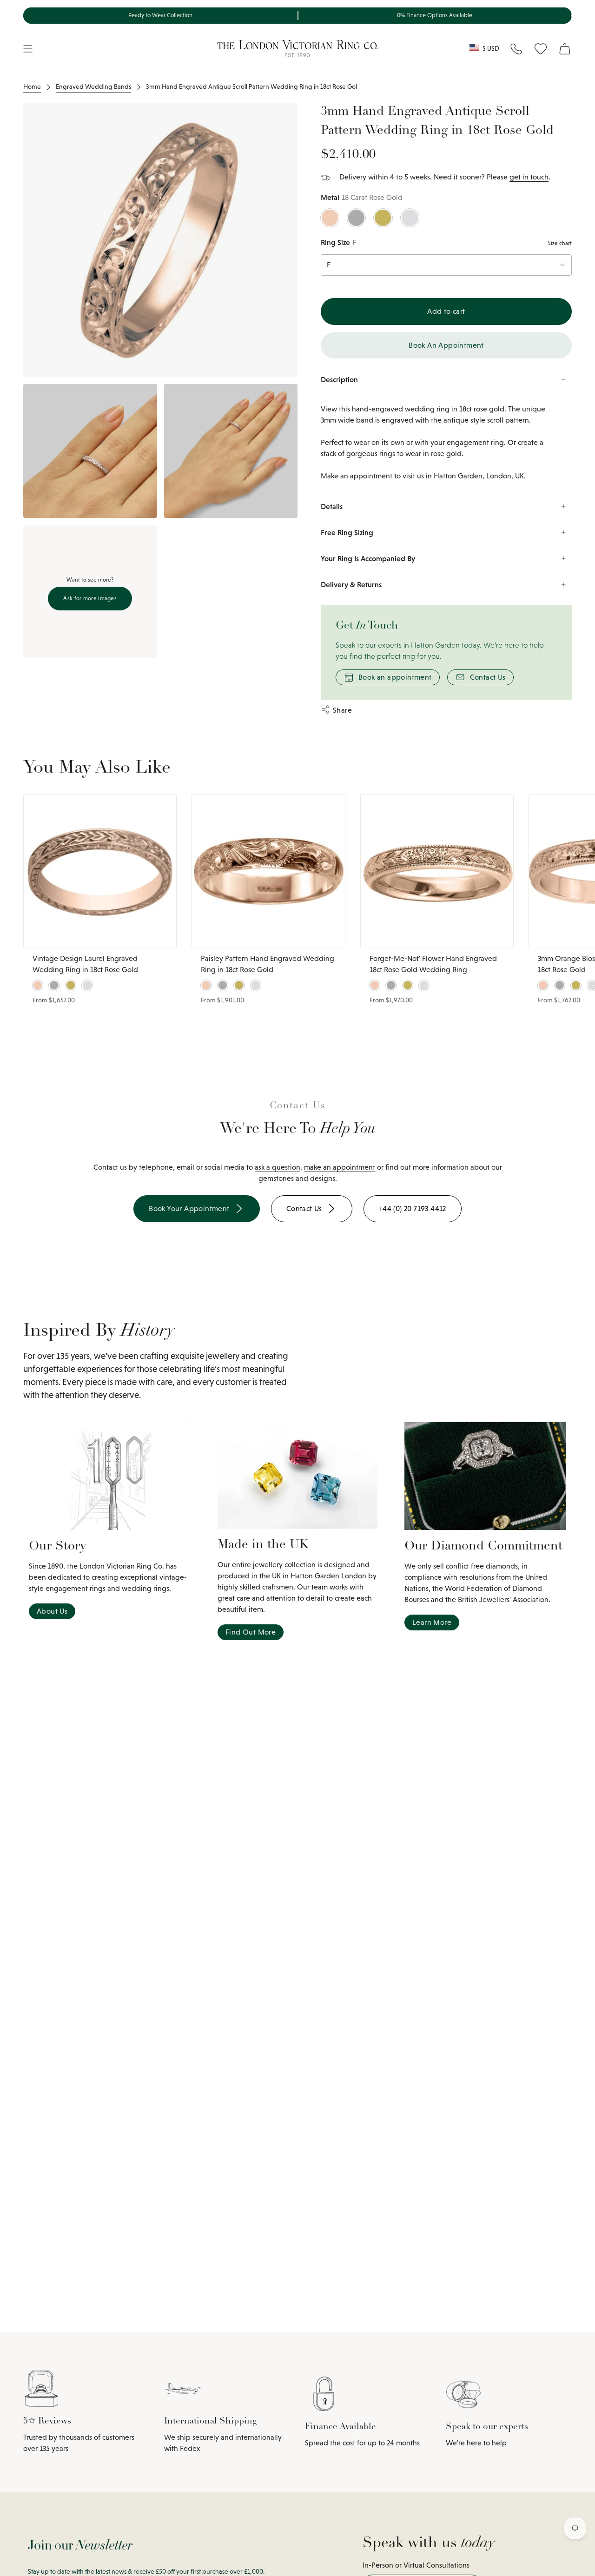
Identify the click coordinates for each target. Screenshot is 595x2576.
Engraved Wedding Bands (93, 86)
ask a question (278, 1167)
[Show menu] (28, 49)
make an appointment (340, 1167)
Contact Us (488, 677)
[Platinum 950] (356, 218)
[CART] (565, 49)
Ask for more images (90, 598)
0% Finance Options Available (435, 15)
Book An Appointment (446, 345)
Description (339, 379)
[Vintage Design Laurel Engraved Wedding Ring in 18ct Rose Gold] (100, 871)
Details (332, 506)
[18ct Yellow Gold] (383, 218)
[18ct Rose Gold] (330, 218)
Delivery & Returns (351, 584)
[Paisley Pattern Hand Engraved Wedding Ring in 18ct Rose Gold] (268, 871)
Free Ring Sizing (347, 532)
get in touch (529, 177)
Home (32, 86)
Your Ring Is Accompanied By (368, 558)
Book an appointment (395, 677)
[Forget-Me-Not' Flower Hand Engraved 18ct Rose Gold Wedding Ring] (437, 871)
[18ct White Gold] (410, 218)
